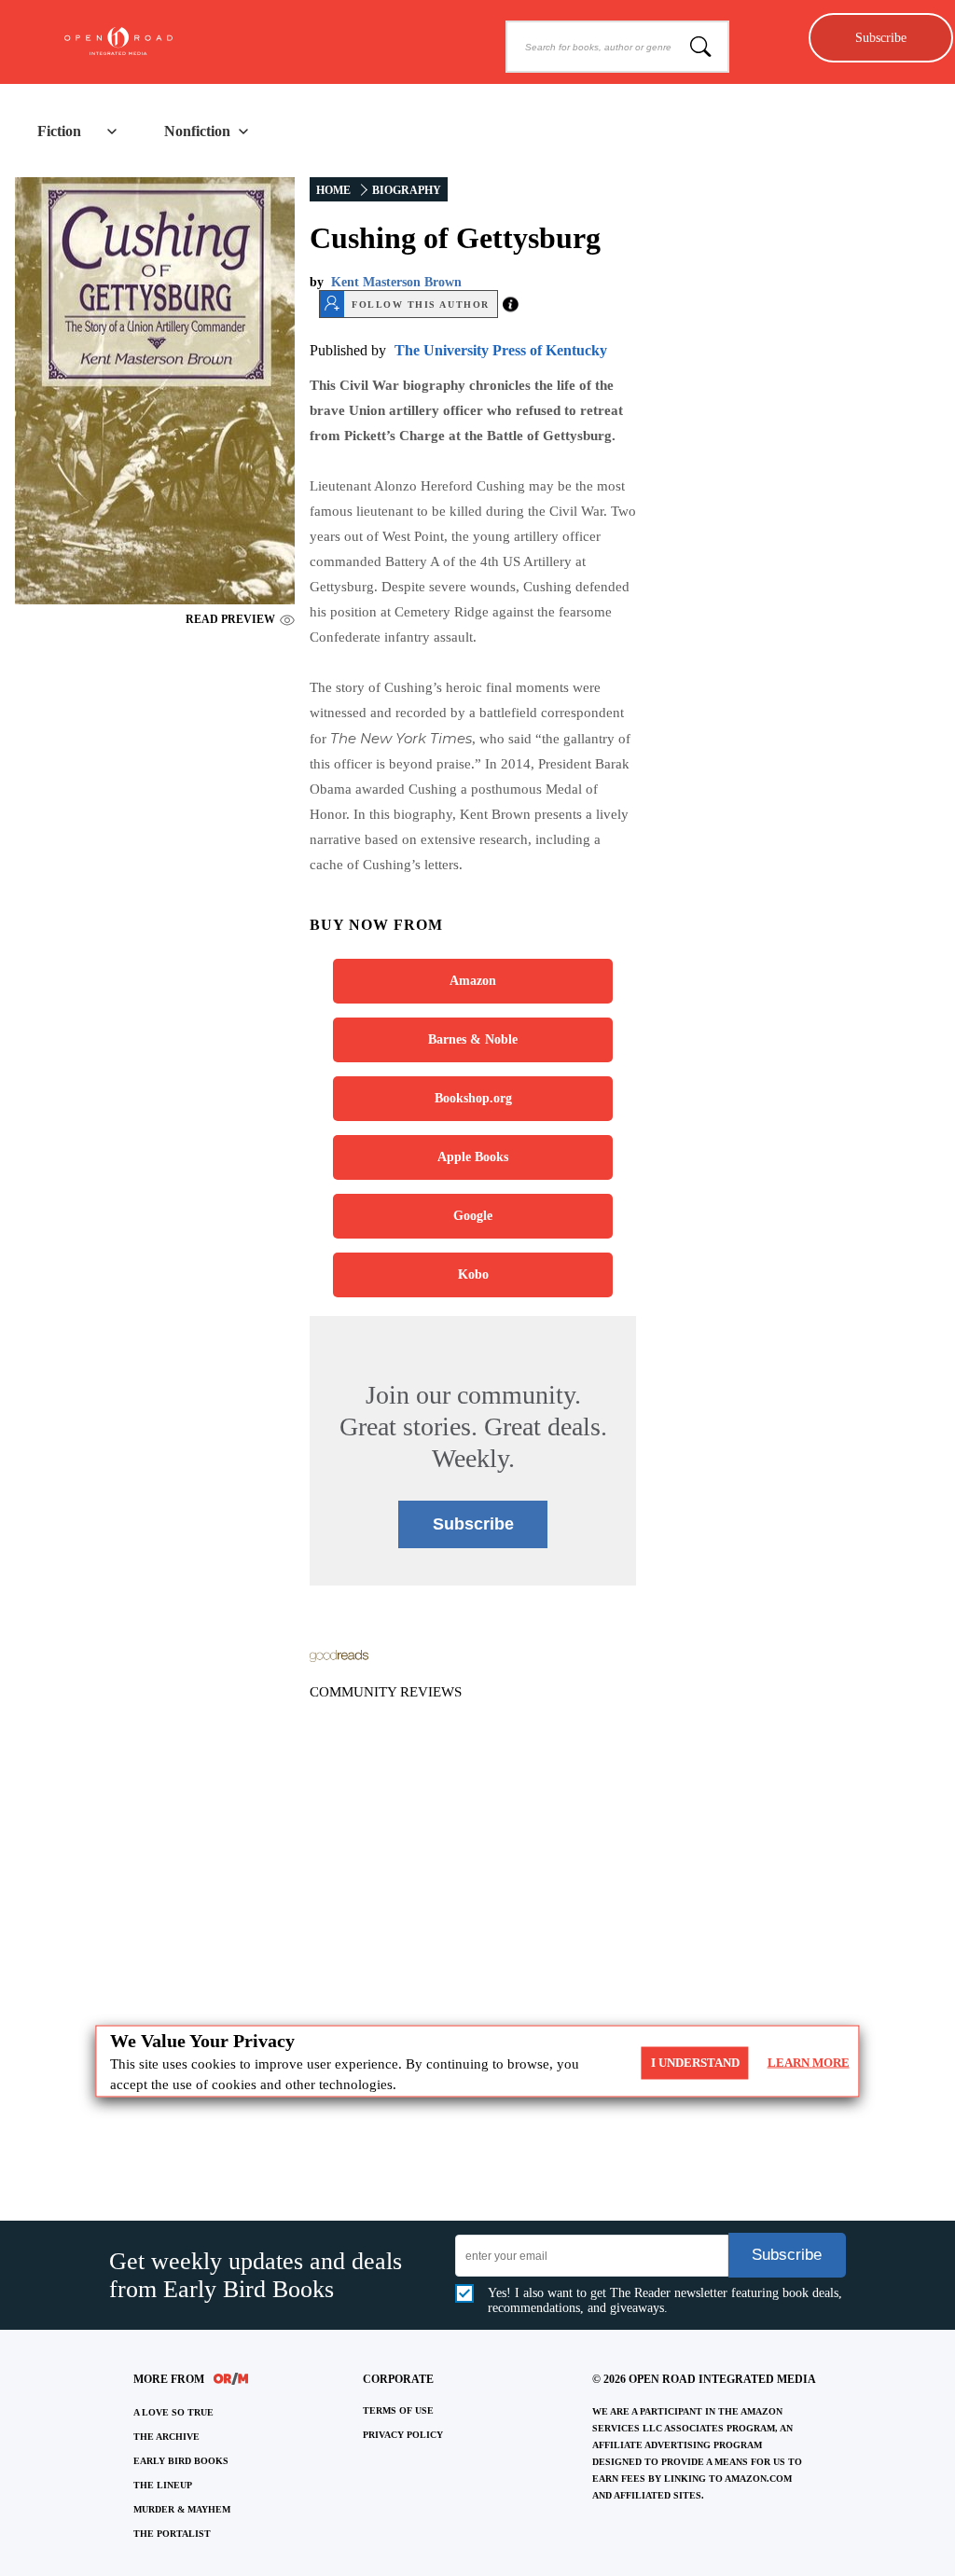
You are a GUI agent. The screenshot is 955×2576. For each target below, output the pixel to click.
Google (473, 1216)
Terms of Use (398, 2410)
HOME (333, 190)
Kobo (473, 1274)
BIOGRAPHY (407, 190)
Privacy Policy (403, 2435)
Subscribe (881, 37)
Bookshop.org (473, 1098)
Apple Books (473, 1157)
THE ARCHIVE (166, 2437)
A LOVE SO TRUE (173, 2412)
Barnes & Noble (473, 1039)
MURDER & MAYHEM (182, 2509)
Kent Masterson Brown (396, 282)
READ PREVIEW (230, 619)
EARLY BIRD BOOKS (181, 2461)
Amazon (473, 981)
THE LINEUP (163, 2485)
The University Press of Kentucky (501, 350)
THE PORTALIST (172, 2534)
